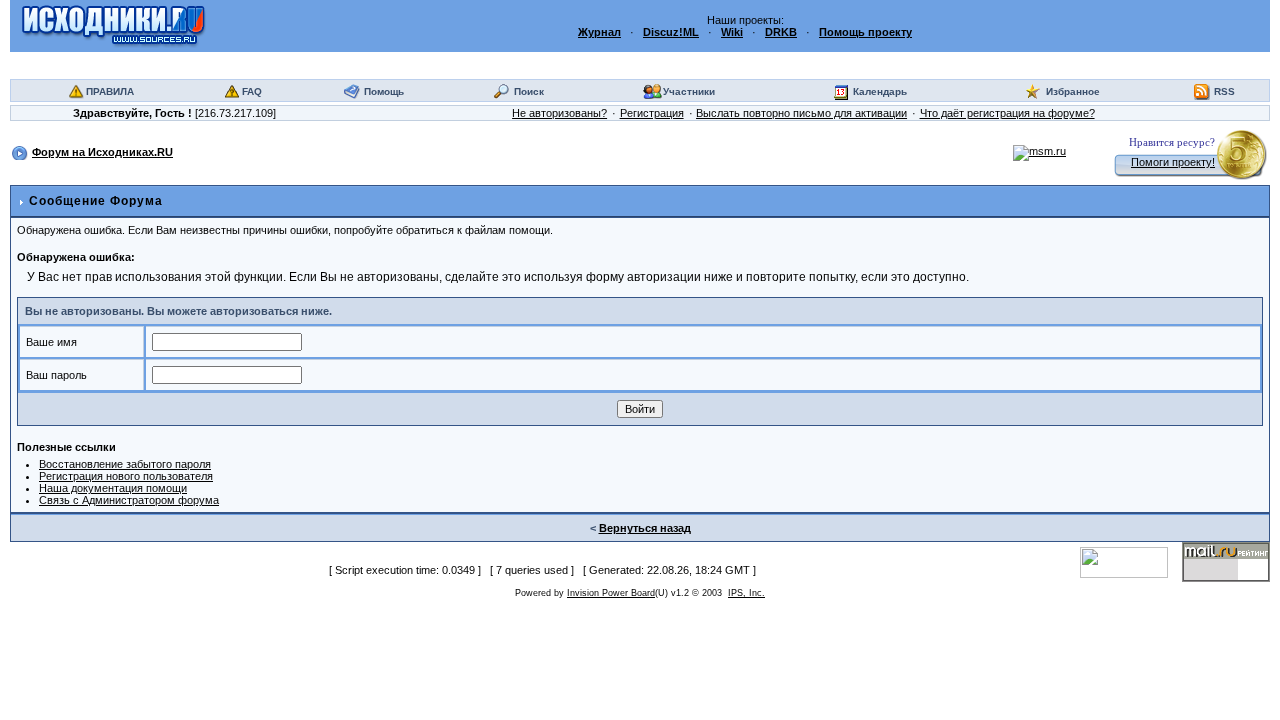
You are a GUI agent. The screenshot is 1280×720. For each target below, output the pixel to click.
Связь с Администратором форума (129, 500)
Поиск (529, 91)
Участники (689, 91)
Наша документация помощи (113, 488)
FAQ (252, 91)
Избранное (1073, 91)
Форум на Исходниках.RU (102, 152)
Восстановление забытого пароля (125, 464)
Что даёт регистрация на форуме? (1007, 113)
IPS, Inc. (746, 593)
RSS (1224, 91)
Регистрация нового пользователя (126, 476)
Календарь (880, 91)
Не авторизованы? (559, 113)
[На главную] (113, 25)
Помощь (384, 91)
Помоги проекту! (1173, 162)
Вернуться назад (645, 528)
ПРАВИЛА (110, 91)
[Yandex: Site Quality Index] (1131, 561)
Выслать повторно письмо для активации (801, 113)
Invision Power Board (611, 593)
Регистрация (652, 113)
